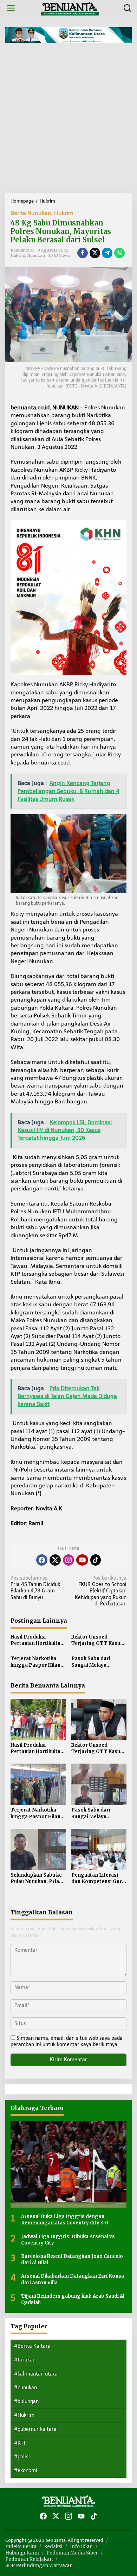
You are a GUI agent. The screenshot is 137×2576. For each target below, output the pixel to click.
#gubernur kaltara (35, 2429)
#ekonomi (26, 2470)
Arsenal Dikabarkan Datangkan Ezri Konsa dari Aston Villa (73, 2279)
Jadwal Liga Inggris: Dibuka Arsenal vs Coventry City (68, 2240)
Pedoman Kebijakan (29, 2559)
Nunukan (36, 255)
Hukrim (64, 213)
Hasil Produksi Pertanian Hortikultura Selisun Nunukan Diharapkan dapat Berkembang (38, 1640)
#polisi (22, 2457)
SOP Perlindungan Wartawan (39, 2566)
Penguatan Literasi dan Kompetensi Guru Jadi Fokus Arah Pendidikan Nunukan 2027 (98, 1878)
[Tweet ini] (95, 253)
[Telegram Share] (107, 253)
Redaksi (53, 2547)
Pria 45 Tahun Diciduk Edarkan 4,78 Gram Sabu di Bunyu (35, 1588)
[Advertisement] (68, 120)
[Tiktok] (96, 1560)
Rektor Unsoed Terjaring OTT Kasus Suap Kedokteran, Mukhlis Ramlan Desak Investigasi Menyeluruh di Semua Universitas (98, 1640)
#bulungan (26, 2401)
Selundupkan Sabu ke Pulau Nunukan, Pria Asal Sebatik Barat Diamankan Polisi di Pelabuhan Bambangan (36, 1878)
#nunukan (25, 2388)
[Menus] (11, 8)
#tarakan (25, 2360)
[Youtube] (82, 1560)
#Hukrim (24, 2415)
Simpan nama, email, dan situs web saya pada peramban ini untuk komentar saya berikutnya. (67, 2041)
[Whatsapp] (119, 253)
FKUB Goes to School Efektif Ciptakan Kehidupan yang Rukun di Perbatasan (101, 1591)
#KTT (20, 2443)
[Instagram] (68, 1560)
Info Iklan (81, 2547)
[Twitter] (55, 1560)
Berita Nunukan (31, 213)
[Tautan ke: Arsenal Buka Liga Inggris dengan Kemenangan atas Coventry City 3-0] (68, 2165)
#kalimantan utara (36, 2374)
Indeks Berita (21, 2547)
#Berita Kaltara (32, 2346)
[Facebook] (42, 1560)
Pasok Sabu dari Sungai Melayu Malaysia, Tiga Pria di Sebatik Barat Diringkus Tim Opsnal (98, 1662)
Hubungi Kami (22, 2553)
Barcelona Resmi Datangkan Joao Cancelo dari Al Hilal (72, 2259)
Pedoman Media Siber (72, 2553)
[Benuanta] (70, 8)
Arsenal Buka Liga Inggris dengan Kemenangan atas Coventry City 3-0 (65, 2220)
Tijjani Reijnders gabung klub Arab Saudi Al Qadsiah (73, 2299)
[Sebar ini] (83, 253)
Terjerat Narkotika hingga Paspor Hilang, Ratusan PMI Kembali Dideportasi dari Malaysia (38, 1662)
